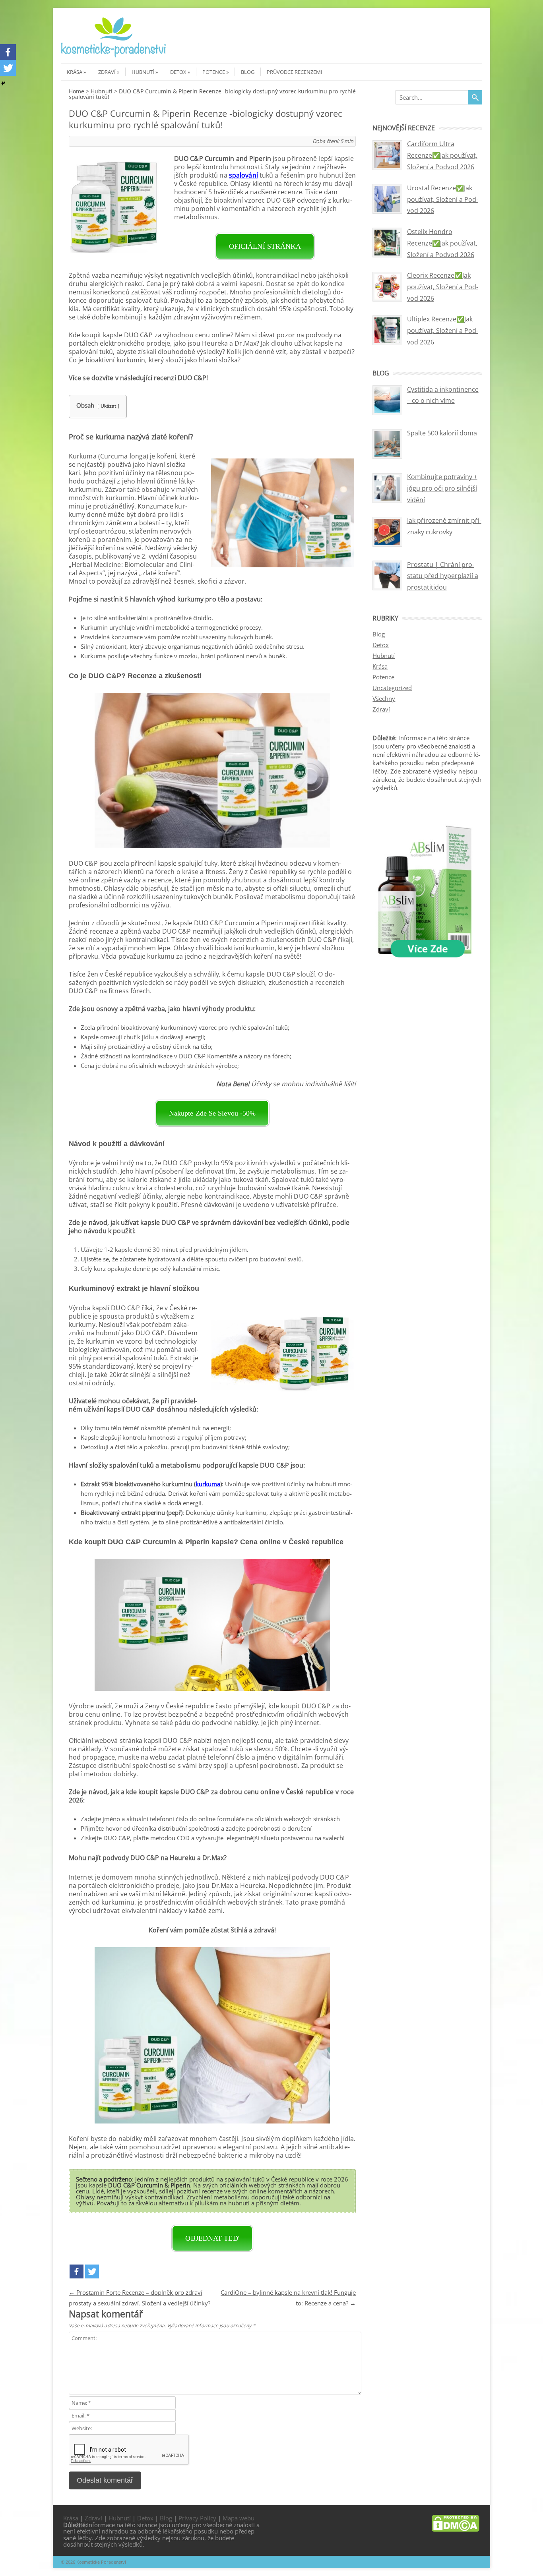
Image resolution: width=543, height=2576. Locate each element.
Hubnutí (143, 72)
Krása (75, 72)
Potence (214, 72)
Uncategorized (392, 688)
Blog (248, 72)
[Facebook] (77, 2271)
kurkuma (208, 1484)
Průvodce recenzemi (295, 72)
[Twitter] (92, 2271)
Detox (178, 72)
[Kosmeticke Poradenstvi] (114, 56)
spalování (243, 175)
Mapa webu (239, 2518)
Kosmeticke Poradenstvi (101, 2562)
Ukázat (108, 406)
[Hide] (3, 83)
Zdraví (107, 72)
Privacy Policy (197, 2518)
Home (77, 91)
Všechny (384, 698)
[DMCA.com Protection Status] (456, 2530)
